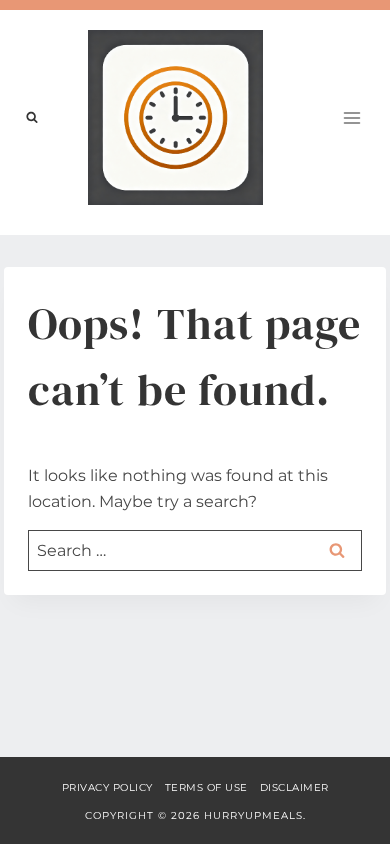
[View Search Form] (32, 118)
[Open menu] (351, 117)
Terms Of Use (206, 787)
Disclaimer (294, 787)
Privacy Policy (107, 787)
